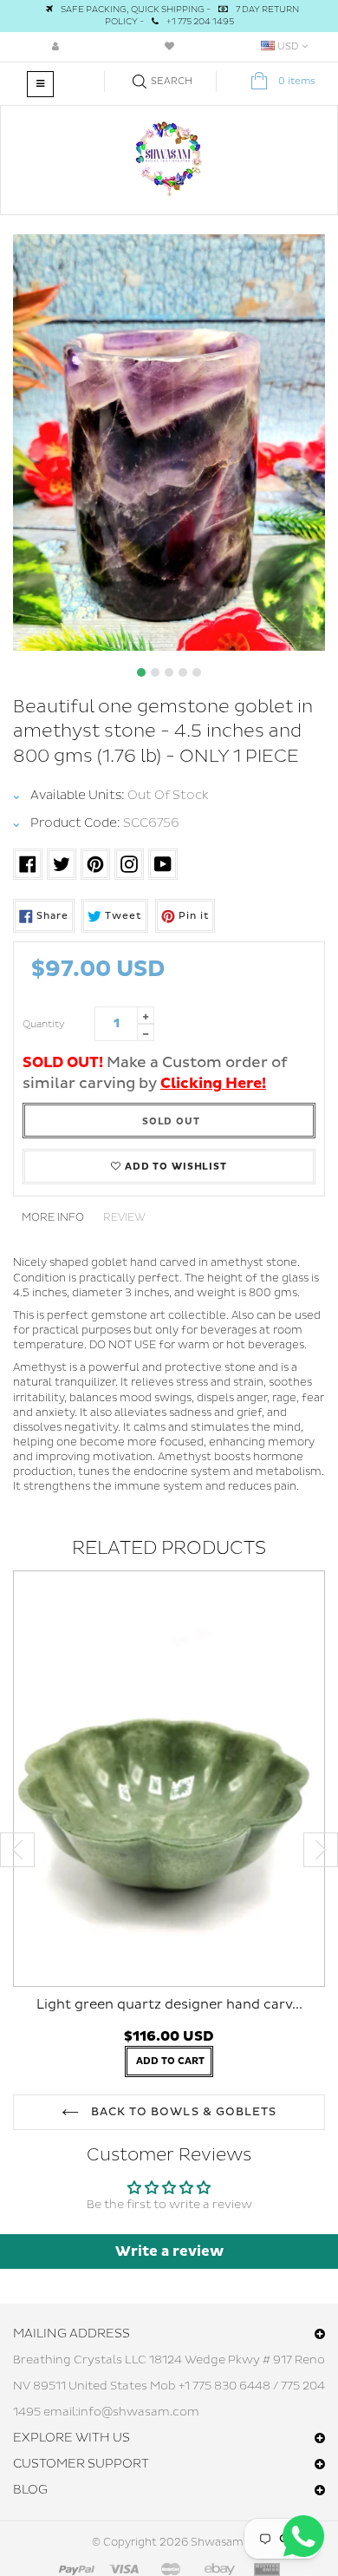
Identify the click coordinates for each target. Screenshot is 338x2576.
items (297, 81)
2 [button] (155, 672)
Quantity (44, 1024)
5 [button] (197, 672)
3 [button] (169, 672)
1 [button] (141, 672)
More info (53, 1218)
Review (124, 1218)
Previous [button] (17, 1850)
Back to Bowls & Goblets (182, 2112)
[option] (169, 442)
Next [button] (321, 1850)
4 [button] (183, 672)
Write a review (169, 2252)
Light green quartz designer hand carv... (169, 2005)
